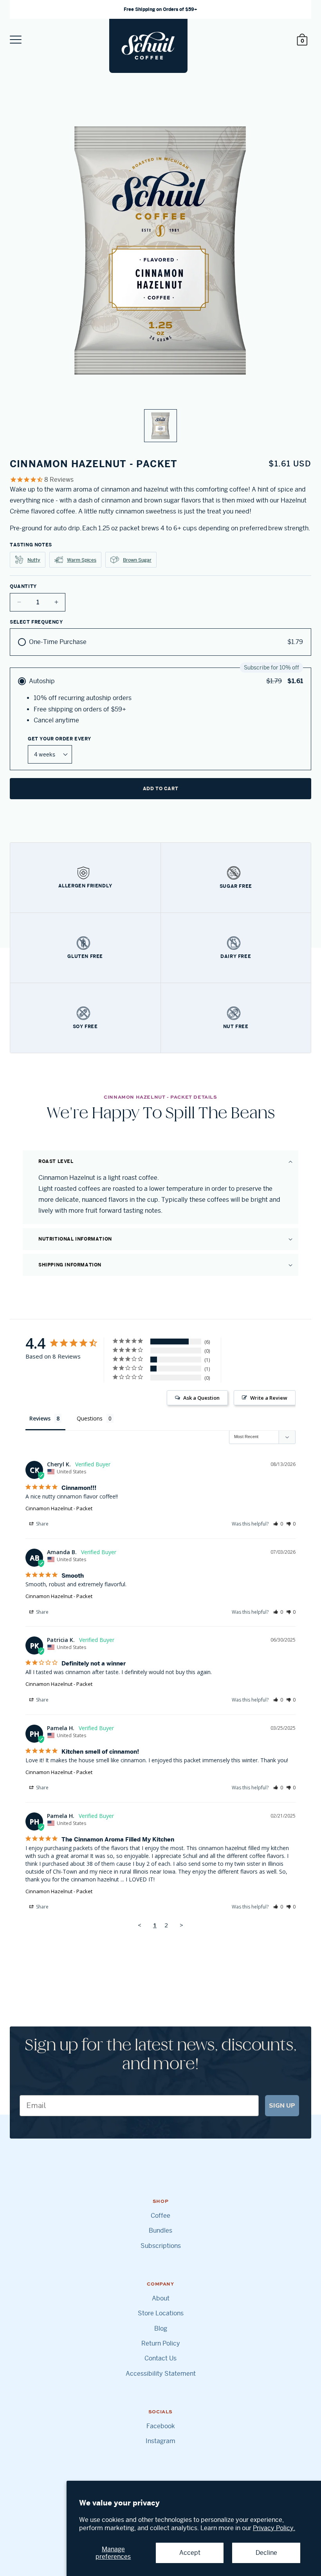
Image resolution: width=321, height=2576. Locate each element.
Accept (190, 2553)
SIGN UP (282, 2106)
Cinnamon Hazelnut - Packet (59, 1508)
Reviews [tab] (40, 1418)
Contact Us (160, 2358)
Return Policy (161, 2344)
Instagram (160, 2441)
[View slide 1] (160, 271)
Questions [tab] (90, 1418)
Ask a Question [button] (201, 1398)
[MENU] (16, 40)
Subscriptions (161, 2246)
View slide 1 (160, 426)
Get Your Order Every (60, 739)
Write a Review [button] (269, 1398)
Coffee (160, 2216)
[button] (160, 1161)
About (161, 2298)
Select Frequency (36, 622)
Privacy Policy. (274, 2528)
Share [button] (42, 1524)
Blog (161, 2329)
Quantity (23, 586)
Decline (266, 2553)
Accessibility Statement (161, 2374)
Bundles (160, 2231)
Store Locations (161, 2313)
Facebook (161, 2426)
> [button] (181, 1925)
